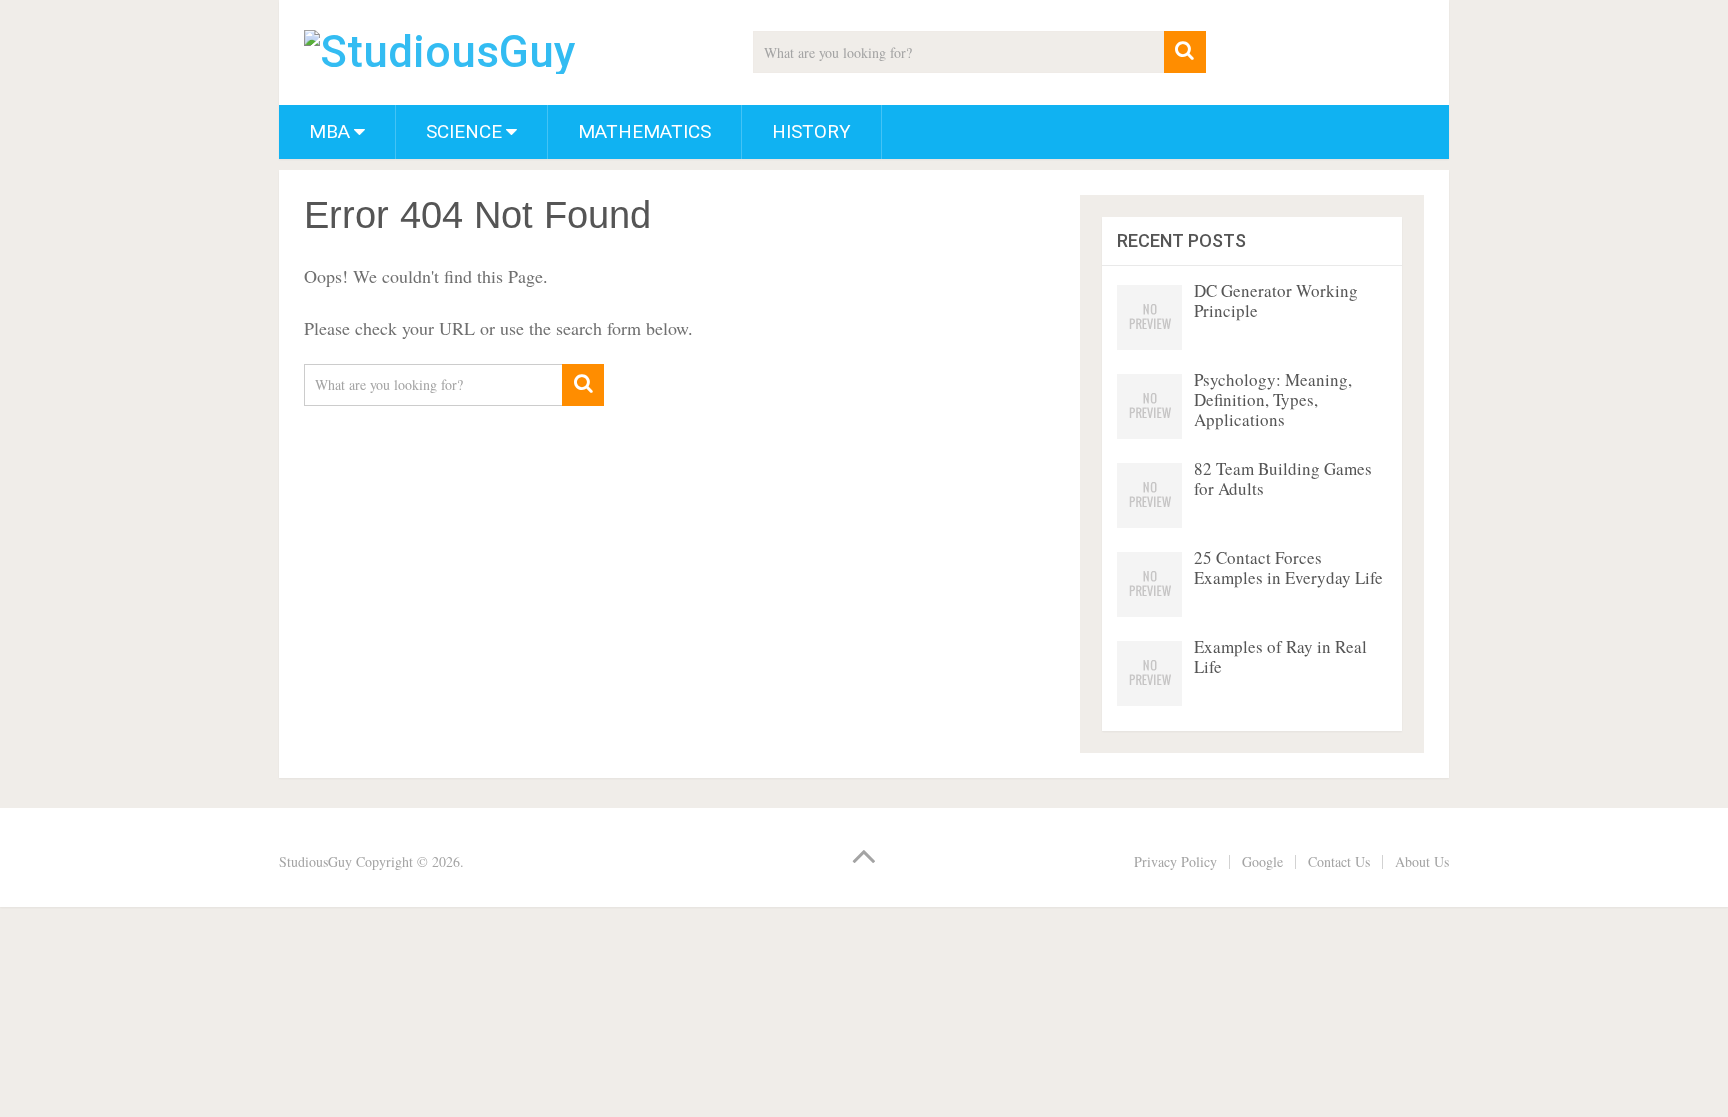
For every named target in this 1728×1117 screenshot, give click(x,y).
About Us (1422, 861)
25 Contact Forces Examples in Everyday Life (1288, 567)
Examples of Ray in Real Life (1280, 656)
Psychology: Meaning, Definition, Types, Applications (1273, 399)
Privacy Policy (1175, 861)
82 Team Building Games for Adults (1283, 478)
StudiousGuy (315, 861)
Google (1262, 861)
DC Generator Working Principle (1276, 300)
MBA (329, 131)
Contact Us (1339, 861)
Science (464, 131)
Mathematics (644, 131)
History (811, 131)
